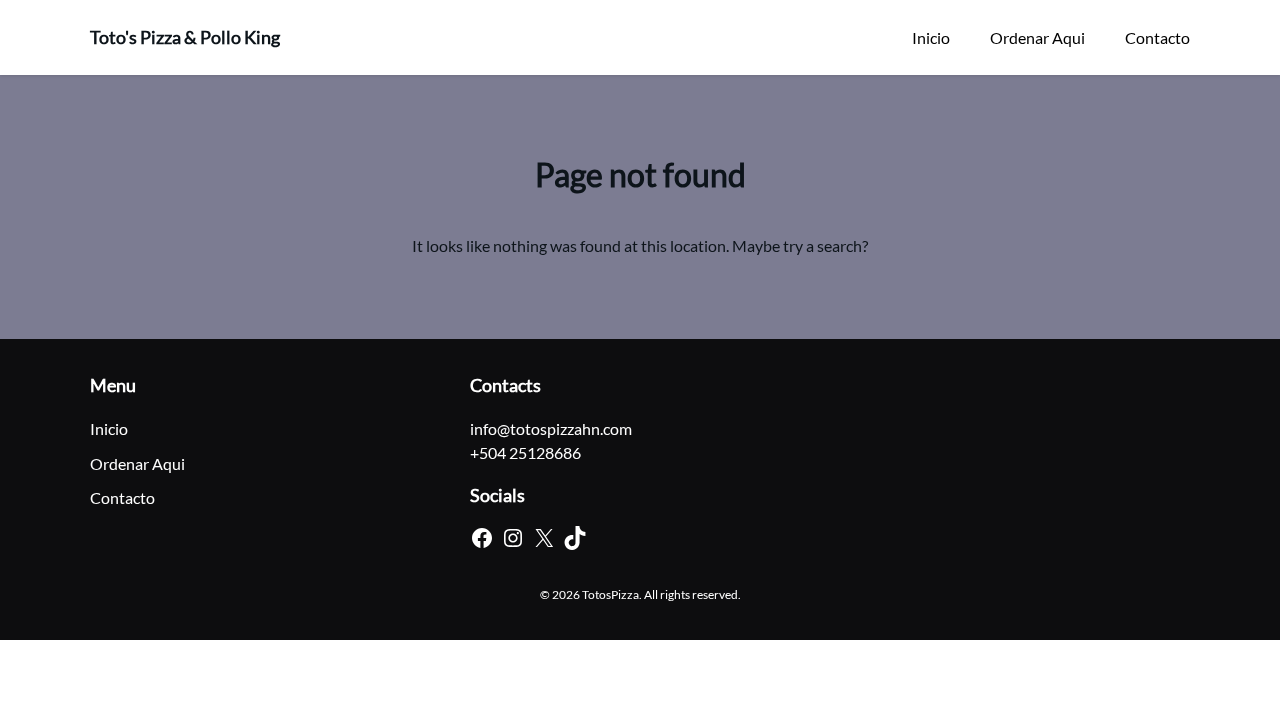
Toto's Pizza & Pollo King (185, 37)
